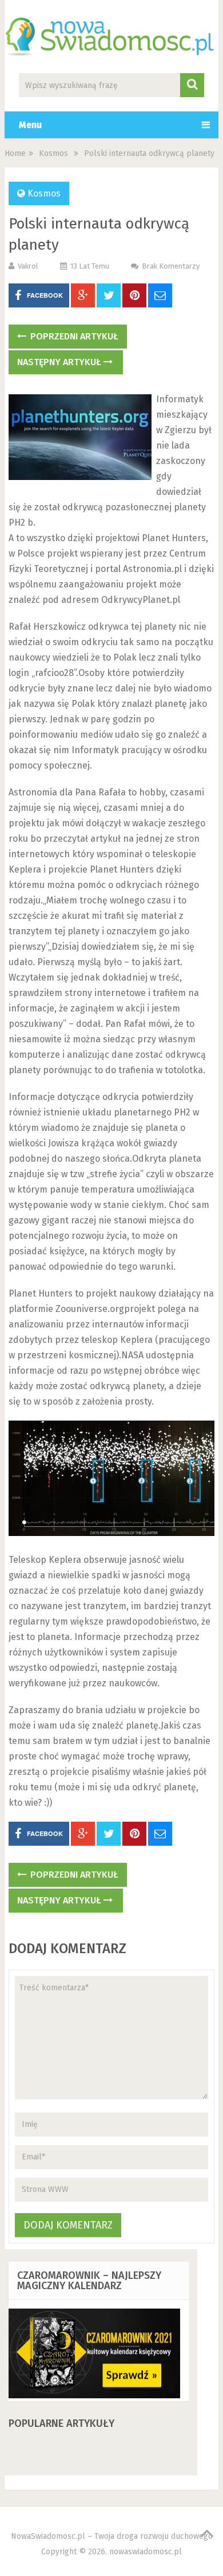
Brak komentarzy (171, 266)
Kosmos (53, 153)
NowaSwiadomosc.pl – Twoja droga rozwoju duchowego (112, 2536)
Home (15, 153)
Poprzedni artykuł (73, 336)
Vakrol (28, 266)
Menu (30, 125)
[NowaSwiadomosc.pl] (111, 49)
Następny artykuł (60, 362)
